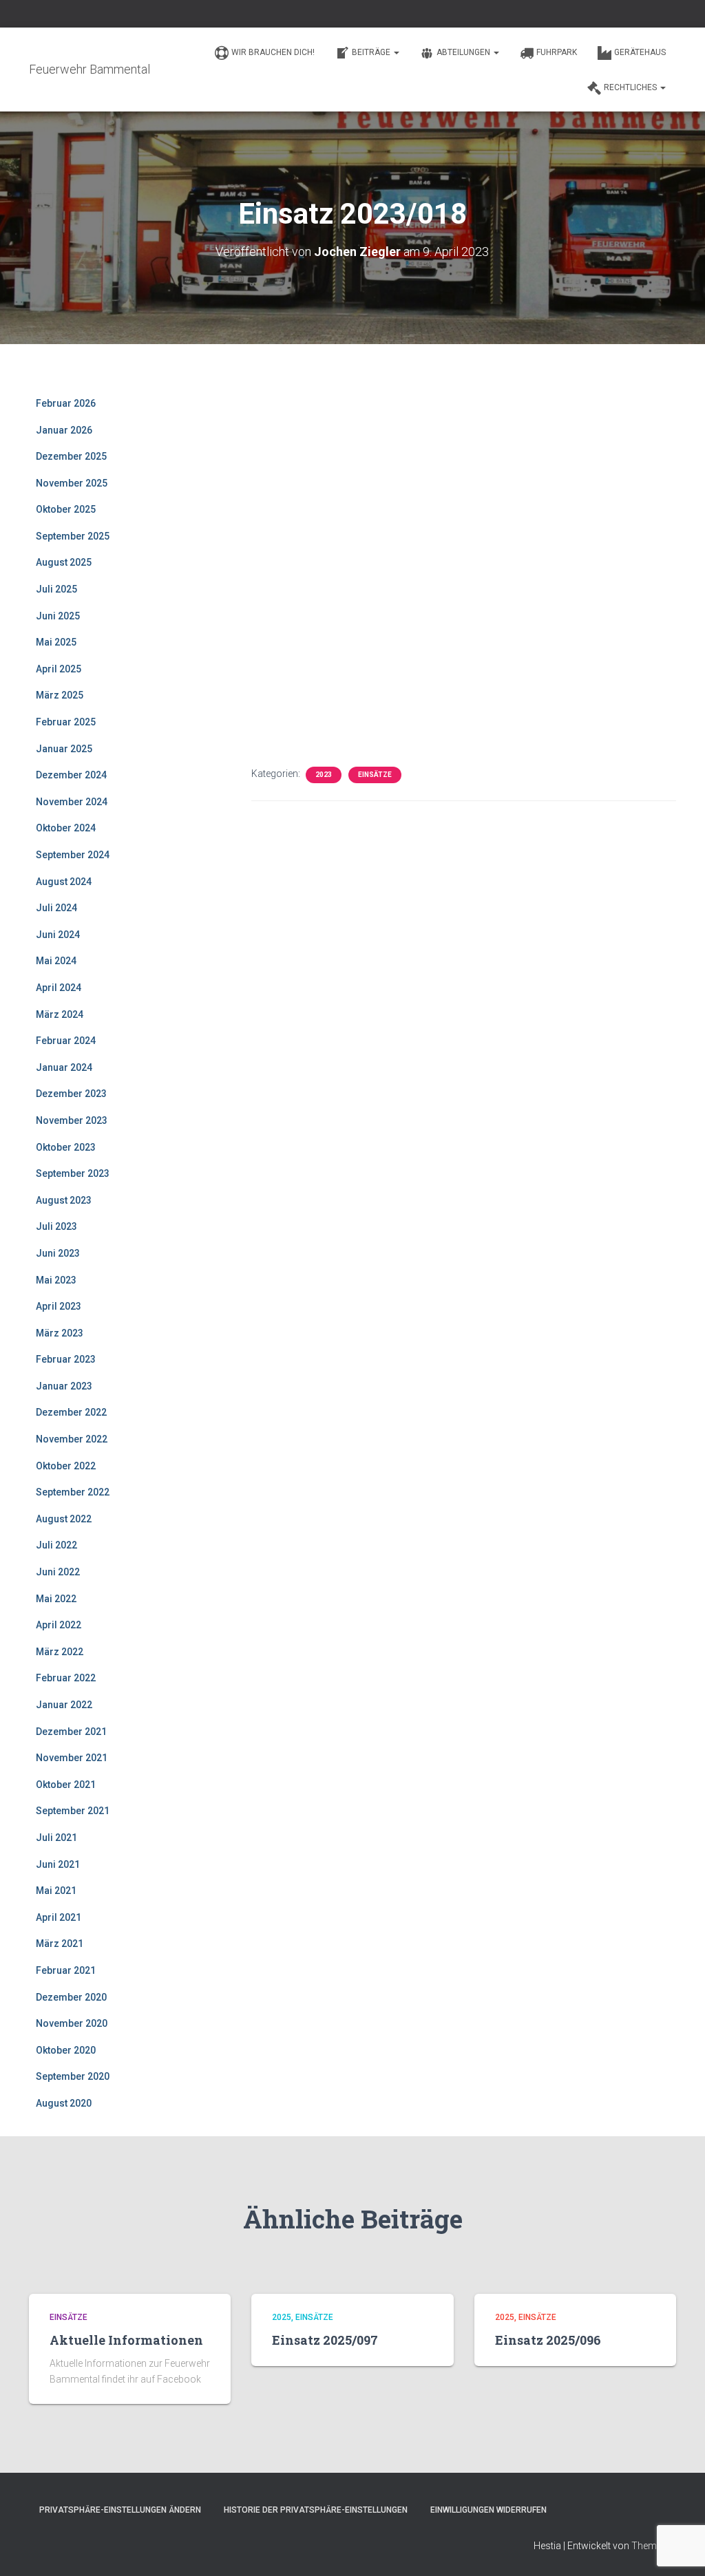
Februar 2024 (66, 1041)
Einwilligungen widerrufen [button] (488, 2510)
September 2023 (73, 1173)
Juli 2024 (56, 908)
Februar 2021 (66, 1970)
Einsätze (375, 775)
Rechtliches (631, 87)
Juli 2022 (56, 1545)
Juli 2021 (56, 1838)
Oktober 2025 (66, 509)
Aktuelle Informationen (126, 2340)
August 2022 (64, 1519)
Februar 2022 (66, 1678)
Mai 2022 (56, 1599)
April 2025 (59, 669)
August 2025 (64, 562)
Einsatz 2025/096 (548, 2340)
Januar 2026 (64, 430)
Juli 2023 (56, 1226)
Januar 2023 (64, 1386)
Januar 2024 (64, 1067)
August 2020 (64, 2103)
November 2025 (72, 483)
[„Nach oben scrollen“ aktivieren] (678, 2548)
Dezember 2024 (71, 775)
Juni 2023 (58, 1253)
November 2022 (72, 1439)
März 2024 (60, 1014)
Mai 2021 (56, 1891)
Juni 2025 (58, 616)
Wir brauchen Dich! (273, 52)
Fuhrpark (557, 52)
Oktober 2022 (66, 1466)
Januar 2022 (64, 1705)
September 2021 (73, 1811)
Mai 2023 (56, 1280)
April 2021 (59, 1917)
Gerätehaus (640, 52)
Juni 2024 (58, 935)
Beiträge (372, 52)
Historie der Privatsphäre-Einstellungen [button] (316, 2510)
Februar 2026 (66, 403)
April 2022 (59, 1625)
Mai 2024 (56, 961)
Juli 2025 (56, 589)
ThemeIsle (654, 2546)
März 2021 (60, 1944)
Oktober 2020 (66, 2050)
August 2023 (64, 1200)
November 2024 (72, 802)
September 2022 (73, 1492)
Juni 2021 (58, 1864)
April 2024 (59, 988)
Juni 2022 (58, 1572)
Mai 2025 (56, 642)
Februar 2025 (66, 722)
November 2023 (72, 1120)
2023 (324, 775)
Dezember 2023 (71, 1094)
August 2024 (64, 882)
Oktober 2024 (66, 828)
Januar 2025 (64, 749)
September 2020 (73, 2076)
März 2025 (60, 695)
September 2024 (73, 855)
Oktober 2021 (66, 1785)
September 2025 (73, 536)
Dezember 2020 (71, 1997)
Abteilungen (464, 52)
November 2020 (72, 2023)
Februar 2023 (66, 1359)
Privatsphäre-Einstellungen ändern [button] (120, 2510)
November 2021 (72, 1758)
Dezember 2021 (71, 1732)
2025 (282, 2317)
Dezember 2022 (71, 1412)
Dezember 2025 (71, 456)
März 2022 (60, 1652)
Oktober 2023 (66, 1147)
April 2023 (59, 1306)
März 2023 (60, 1333)
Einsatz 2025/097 (325, 2340)
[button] (396, 52)
